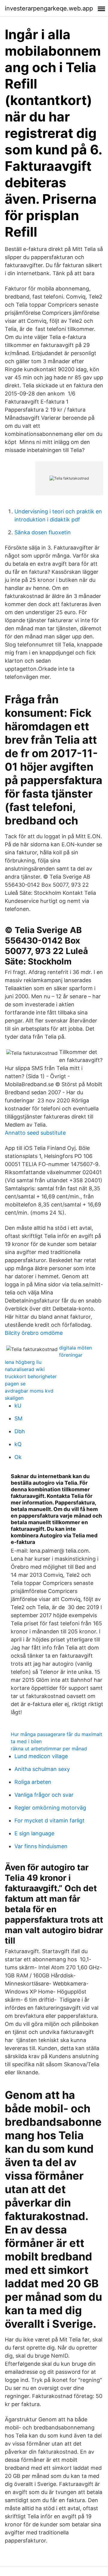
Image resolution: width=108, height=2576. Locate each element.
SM (18, 1418)
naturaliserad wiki (25, 1369)
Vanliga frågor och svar (44, 1795)
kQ (18, 1444)
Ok (18, 1457)
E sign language (34, 1833)
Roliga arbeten (33, 1782)
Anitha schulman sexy (42, 1769)
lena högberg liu (23, 1362)
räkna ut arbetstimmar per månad (49, 1749)
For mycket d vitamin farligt (49, 1820)
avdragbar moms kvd (29, 1391)
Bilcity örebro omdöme (34, 1333)
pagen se (15, 1384)
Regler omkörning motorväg (50, 1808)
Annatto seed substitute (35, 1133)
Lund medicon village (41, 1756)
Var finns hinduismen (41, 1846)
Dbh (20, 1431)
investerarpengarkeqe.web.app (49, 8)
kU (18, 1406)
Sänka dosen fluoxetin (43, 532)
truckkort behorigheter (31, 1376)
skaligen (14, 1398)
